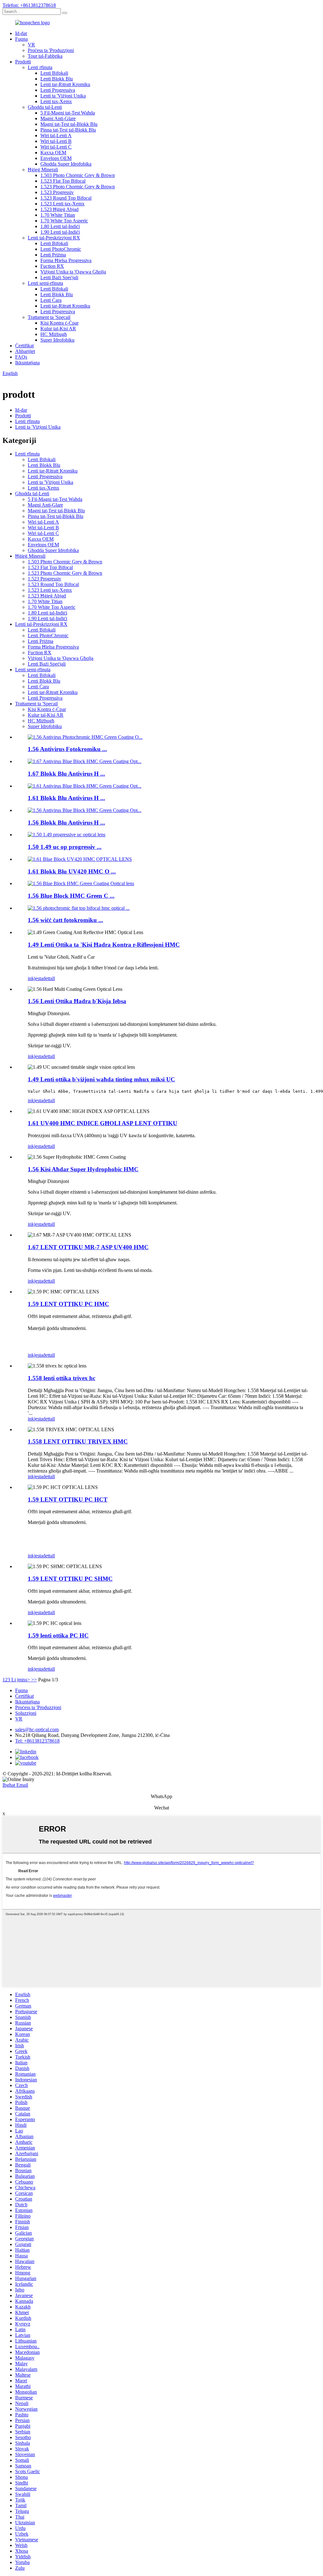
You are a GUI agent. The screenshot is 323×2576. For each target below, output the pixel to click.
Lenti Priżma (53, 255)
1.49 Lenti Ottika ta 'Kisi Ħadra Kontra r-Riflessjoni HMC (104, 945)
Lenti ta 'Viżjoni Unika (63, 96)
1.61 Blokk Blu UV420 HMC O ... (72, 871)
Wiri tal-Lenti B (56, 141)
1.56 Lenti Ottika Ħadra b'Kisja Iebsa (77, 1001)
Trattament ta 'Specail (49, 317)
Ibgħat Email (15, 1785)
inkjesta (35, 978)
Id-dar (21, 33)
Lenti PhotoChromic (61, 249)
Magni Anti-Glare (58, 118)
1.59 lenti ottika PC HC (58, 1635)
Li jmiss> (21, 1680)
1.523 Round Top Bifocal (66, 198)
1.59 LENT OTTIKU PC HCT (68, 1500)
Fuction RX (52, 266)
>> (34, 1680)
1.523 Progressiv (57, 192)
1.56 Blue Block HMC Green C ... (71, 896)
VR (31, 45)
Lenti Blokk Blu (57, 79)
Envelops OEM (56, 158)
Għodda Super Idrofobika (66, 164)
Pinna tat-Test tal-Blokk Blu (68, 130)
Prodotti (23, 62)
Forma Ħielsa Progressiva (66, 260)
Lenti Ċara (51, 300)
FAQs (21, 357)
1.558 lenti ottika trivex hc (62, 1378)
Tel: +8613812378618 (37, 1741)
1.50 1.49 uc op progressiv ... (65, 847)
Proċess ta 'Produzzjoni (51, 50)
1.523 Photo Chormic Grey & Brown (78, 187)
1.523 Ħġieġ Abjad (59, 209)
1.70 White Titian (58, 215)
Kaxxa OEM (53, 153)
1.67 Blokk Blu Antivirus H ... (66, 774)
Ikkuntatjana (27, 363)
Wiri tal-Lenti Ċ (56, 147)
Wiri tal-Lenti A (56, 135)
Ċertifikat (24, 346)
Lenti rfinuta (40, 67)
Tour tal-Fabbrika (45, 56)
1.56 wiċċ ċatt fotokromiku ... (65, 920)
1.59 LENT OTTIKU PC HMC (68, 1304)
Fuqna (21, 39)
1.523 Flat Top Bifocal (63, 181)
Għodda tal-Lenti (45, 107)
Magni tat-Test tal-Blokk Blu (69, 124)
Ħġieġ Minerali (43, 170)
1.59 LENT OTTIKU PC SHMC (70, 1579)
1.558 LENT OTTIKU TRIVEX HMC (78, 1441)
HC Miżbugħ (54, 334)
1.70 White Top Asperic (64, 221)
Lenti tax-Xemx (56, 101)
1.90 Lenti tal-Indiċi (60, 232)
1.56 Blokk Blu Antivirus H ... (66, 823)
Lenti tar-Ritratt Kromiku (65, 84)
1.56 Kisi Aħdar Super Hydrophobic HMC (83, 1169)
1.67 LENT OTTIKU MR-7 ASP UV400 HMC (88, 1247)
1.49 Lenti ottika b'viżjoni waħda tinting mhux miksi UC (101, 1079)
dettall (49, 978)
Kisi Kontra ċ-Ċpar (59, 323)
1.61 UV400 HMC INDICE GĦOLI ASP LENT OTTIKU (103, 1123)
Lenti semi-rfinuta (45, 283)
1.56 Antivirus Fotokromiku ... (67, 749)
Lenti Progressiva (58, 90)
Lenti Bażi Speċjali (59, 277)
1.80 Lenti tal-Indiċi (60, 226)
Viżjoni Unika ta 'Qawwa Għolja (73, 272)
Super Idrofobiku (57, 340)
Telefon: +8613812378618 (29, 5)
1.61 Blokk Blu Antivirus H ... (66, 798)
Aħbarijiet (25, 351)
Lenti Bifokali (54, 73)
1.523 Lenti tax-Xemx (62, 204)
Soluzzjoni (26, 1713)
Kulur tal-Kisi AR (58, 329)
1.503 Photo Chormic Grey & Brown (78, 175)
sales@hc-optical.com (37, 1729)
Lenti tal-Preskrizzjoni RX (54, 238)
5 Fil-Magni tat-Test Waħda (68, 113)
